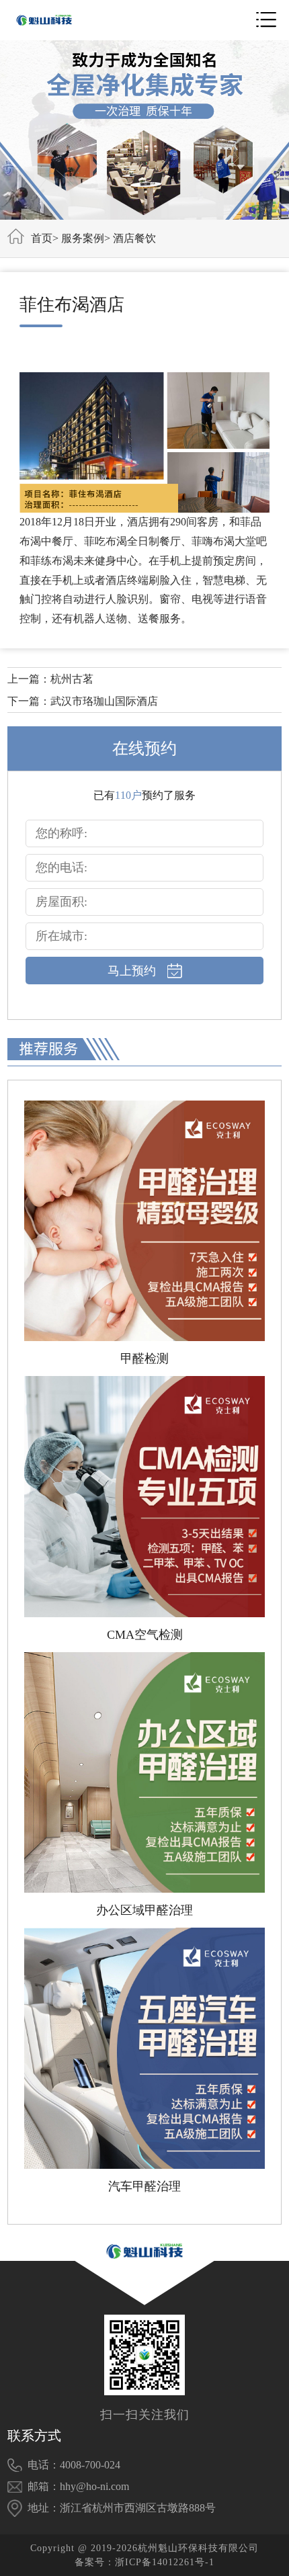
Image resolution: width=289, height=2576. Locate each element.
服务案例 (83, 238)
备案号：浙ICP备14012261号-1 (144, 2562)
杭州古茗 (72, 679)
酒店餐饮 (134, 238)
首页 (42, 238)
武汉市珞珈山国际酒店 (104, 701)
